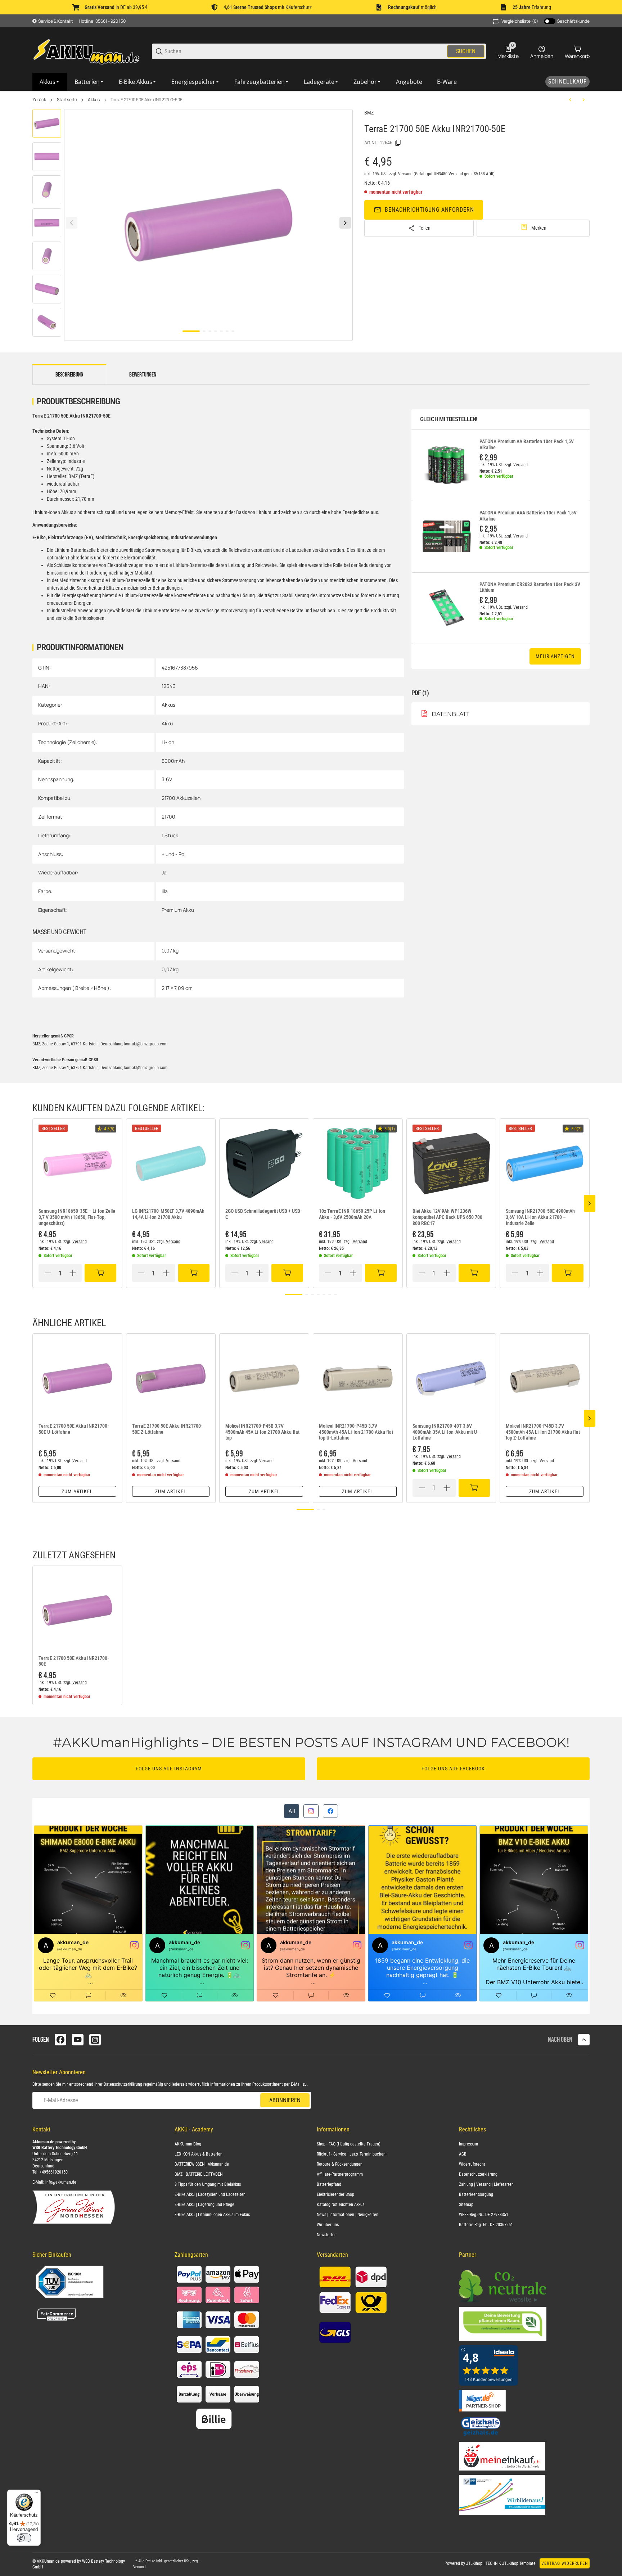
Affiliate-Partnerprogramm (340, 2174)
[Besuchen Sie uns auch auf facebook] (60, 2040)
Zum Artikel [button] (77, 1491)
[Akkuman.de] (86, 51)
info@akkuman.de (61, 2182)
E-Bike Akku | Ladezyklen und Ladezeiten (210, 2194)
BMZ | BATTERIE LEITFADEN (199, 2174)
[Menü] (36, 2494)
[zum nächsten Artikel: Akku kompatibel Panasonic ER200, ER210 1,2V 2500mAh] (583, 100)
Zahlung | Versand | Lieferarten (486, 2184)
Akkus (94, 100)
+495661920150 (54, 2172)
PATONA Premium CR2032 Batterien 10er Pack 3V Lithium (530, 587)
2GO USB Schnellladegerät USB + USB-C (264, 1214)
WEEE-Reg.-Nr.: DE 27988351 (484, 2215)
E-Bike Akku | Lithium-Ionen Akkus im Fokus (212, 2215)
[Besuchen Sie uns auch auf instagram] (95, 2040)
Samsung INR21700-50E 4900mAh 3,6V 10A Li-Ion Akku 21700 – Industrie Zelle (540, 1217)
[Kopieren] (398, 143)
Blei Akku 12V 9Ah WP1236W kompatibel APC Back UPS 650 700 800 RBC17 (447, 1217)
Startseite (67, 100)
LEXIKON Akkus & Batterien (199, 2154)
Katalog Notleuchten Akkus (341, 2205)
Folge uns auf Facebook (453, 1769)
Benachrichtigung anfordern (429, 210)
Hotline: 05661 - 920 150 (102, 21)
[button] (77, 1163)
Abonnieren (285, 2100)
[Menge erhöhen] (73, 1273)
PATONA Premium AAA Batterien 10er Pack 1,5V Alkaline (528, 516)
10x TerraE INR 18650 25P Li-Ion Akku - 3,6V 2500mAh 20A (352, 1214)
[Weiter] (345, 223)
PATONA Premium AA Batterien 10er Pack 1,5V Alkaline (527, 444)
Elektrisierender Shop (335, 2194)
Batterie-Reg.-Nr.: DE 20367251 (486, 2225)
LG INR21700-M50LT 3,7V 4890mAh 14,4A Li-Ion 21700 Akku (168, 1214)
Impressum (468, 2144)
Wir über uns (328, 2225)
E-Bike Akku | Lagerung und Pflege (204, 2205)
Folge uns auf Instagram (169, 1769)
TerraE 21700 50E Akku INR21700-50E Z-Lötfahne (167, 1429)
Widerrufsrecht (472, 2164)
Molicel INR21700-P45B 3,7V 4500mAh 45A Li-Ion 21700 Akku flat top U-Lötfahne (356, 1432)
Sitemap (466, 2205)
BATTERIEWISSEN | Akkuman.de (202, 2164)
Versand (406, 174)
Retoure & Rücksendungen (340, 2164)
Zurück (39, 100)
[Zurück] (72, 223)
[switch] (24, 2538)
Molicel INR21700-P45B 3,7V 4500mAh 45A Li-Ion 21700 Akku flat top (262, 1432)
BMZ (369, 113)
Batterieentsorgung (476, 2194)
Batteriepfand (329, 2184)
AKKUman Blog (188, 2144)
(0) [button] (520, 21)
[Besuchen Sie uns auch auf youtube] (78, 2040)
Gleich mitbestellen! (449, 419)
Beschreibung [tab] (69, 375)
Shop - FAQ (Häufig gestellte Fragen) (349, 2144)
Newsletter (326, 2235)
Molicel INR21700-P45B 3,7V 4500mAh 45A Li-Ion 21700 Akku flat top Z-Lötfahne (543, 1432)
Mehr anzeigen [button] (555, 656)
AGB (463, 2154)
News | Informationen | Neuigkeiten (348, 2215)
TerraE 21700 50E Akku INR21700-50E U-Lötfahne (74, 1429)
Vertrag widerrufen (565, 2563)
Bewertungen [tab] (143, 375)
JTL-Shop (475, 2563)
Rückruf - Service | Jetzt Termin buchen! (352, 2154)
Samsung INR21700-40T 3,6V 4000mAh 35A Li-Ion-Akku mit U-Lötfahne (446, 1432)
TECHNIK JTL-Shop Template (511, 2563)
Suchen (466, 51)
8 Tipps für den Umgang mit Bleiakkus (208, 2184)
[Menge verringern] (48, 1273)
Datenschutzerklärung (123, 2084)
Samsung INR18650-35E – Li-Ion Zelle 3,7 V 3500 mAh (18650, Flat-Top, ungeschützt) (77, 1217)
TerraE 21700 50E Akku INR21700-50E (147, 100)
